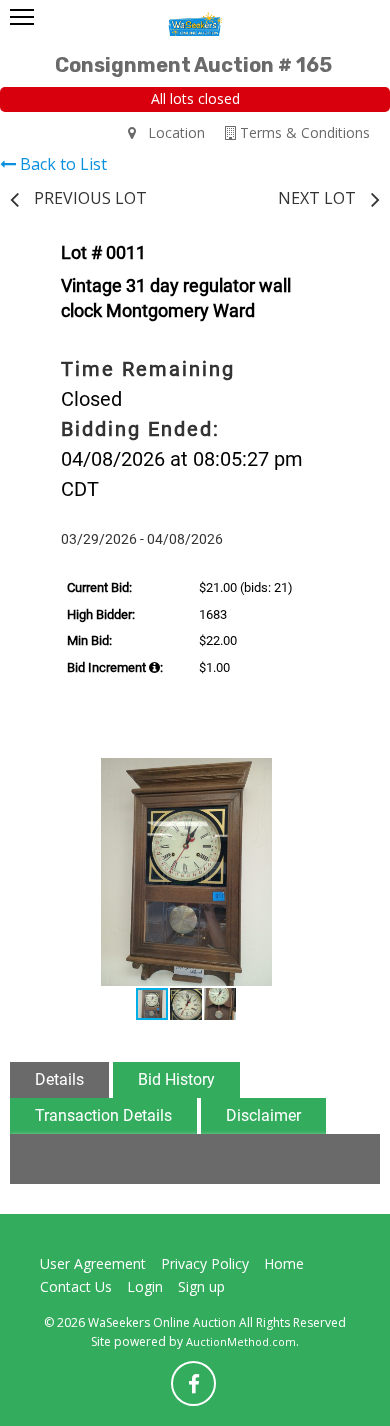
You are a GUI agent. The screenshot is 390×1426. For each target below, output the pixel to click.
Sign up (201, 1286)
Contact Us (76, 1286)
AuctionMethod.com (241, 1341)
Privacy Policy (205, 1263)
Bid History (176, 1079)
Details (59, 1079)
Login (145, 1286)
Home (284, 1263)
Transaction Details (103, 1115)
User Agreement (93, 1263)
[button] (339, 776)
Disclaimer (263, 1115)
